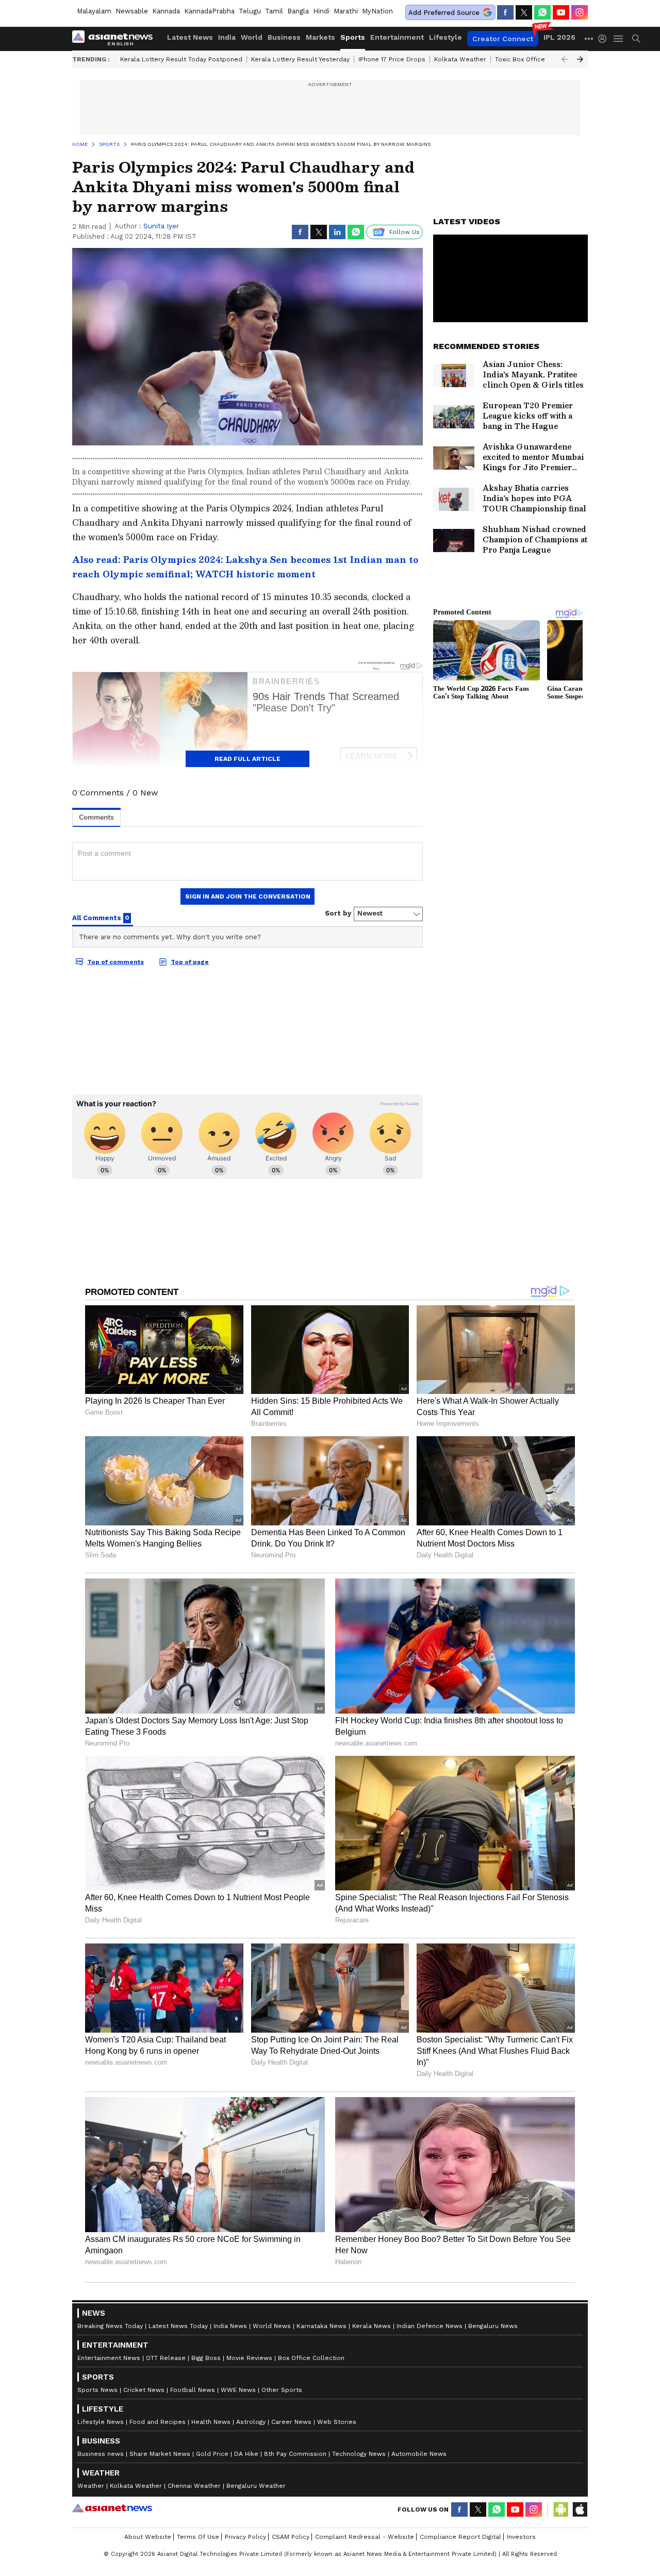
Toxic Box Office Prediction (537, 59)
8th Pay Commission (295, 2454)
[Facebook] (505, 12)
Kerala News (372, 2326)
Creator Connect (503, 39)
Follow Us (405, 232)
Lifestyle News (101, 2422)
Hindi (321, 11)
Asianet (112, 2508)
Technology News (359, 2454)
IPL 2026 (559, 37)
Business (284, 37)
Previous (565, 59)
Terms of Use (198, 2537)
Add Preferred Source (444, 13)
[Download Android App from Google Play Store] (561, 2509)
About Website (148, 2537)
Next (580, 59)
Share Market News (160, 2454)
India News (230, 2326)
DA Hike (246, 2454)
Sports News (97, 2390)
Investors (521, 2537)
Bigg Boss (206, 2358)
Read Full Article (247, 759)
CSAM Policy (291, 2537)
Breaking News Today (110, 2326)
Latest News (190, 37)
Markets (320, 37)
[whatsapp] (542, 12)
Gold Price (212, 2454)
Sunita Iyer (161, 226)
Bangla (298, 11)
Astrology (251, 2422)
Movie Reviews (249, 2358)
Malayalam (94, 11)
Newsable (132, 11)
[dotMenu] (589, 38)
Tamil (274, 11)
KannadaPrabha (209, 11)
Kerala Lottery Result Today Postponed (181, 59)
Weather (91, 2486)
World (252, 37)
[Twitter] (524, 12)
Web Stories (337, 2422)
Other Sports (282, 2390)
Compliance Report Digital (460, 2537)
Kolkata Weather (460, 59)
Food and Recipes (158, 2422)
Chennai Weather (194, 2486)
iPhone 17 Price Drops (392, 59)
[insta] (580, 12)
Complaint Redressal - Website (365, 2537)
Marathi (346, 11)
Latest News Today (178, 2326)
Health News (211, 2422)
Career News (291, 2422)
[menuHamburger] (619, 39)
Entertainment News (109, 2358)
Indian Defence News (430, 2326)
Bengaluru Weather (256, 2486)
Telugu (250, 11)
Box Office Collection (311, 2358)
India (227, 37)
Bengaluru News (493, 2326)
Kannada (166, 11)
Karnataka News (321, 2326)
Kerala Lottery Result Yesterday (300, 59)
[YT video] (561, 12)
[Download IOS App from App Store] (580, 2509)
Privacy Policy (245, 2537)
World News (272, 2326)
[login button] (605, 39)
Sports (353, 37)
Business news (101, 2454)
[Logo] (116, 39)
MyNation (377, 11)
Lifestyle (445, 37)
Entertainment (397, 37)
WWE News (238, 2390)
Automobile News (419, 2454)
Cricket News (144, 2390)
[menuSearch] (636, 39)
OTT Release (166, 2358)
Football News (193, 2390)
